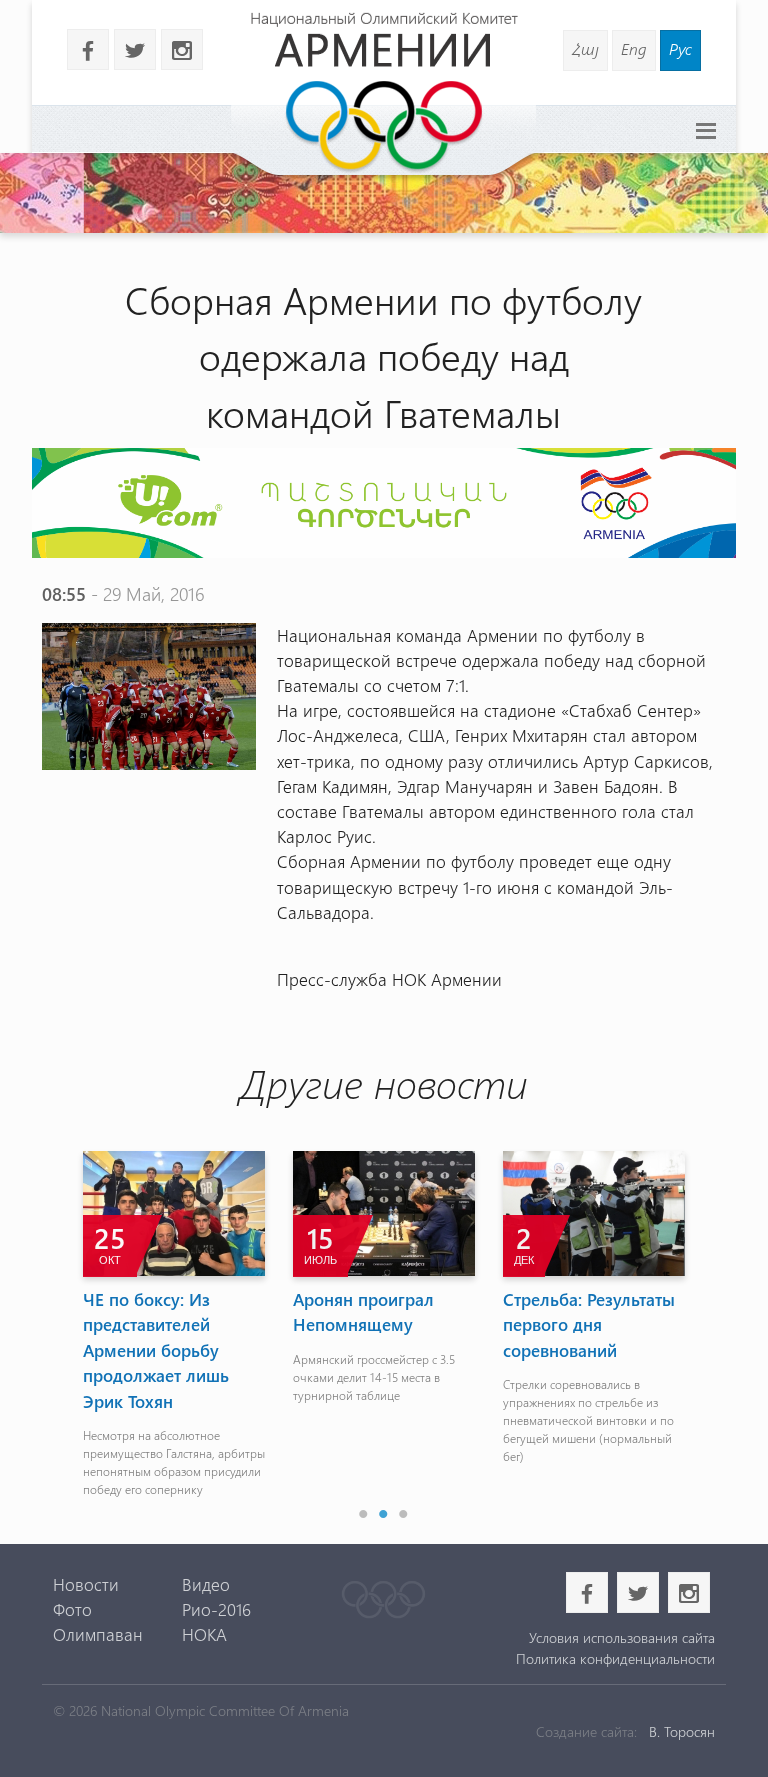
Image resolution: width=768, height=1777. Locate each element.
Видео (206, 1584)
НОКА (204, 1634)
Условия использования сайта (622, 1637)
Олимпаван (98, 1634)
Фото (72, 1609)
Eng (634, 48)
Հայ (585, 48)
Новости (86, 1584)
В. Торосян (682, 1731)
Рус (680, 48)
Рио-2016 (216, 1609)
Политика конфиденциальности (615, 1658)
